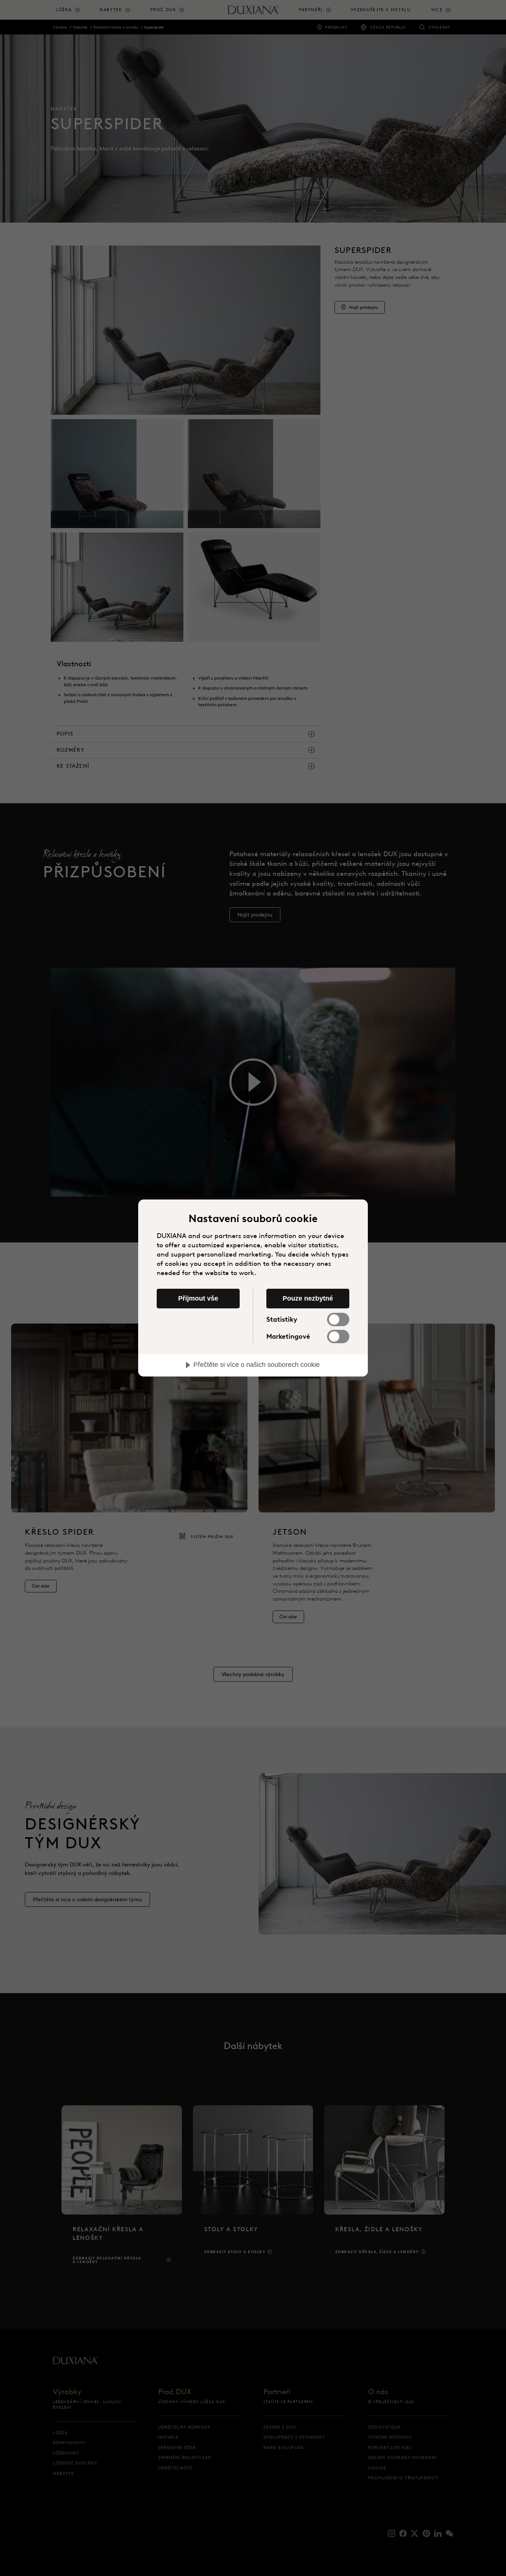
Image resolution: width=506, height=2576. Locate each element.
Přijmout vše (198, 1298)
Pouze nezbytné (308, 1298)
